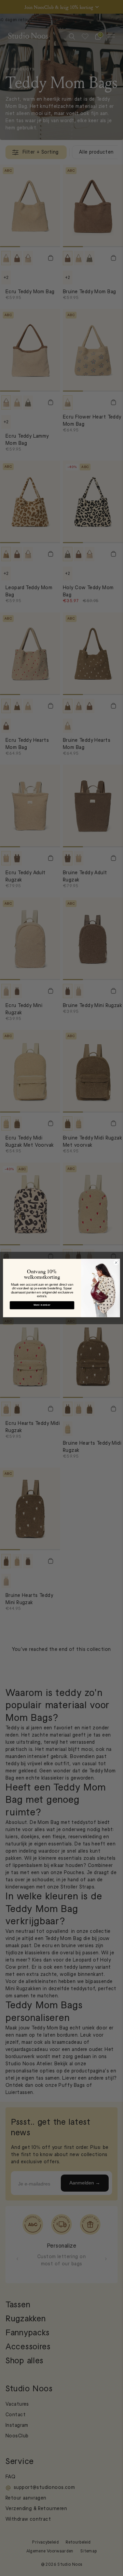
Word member (42, 1305)
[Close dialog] (116, 1263)
